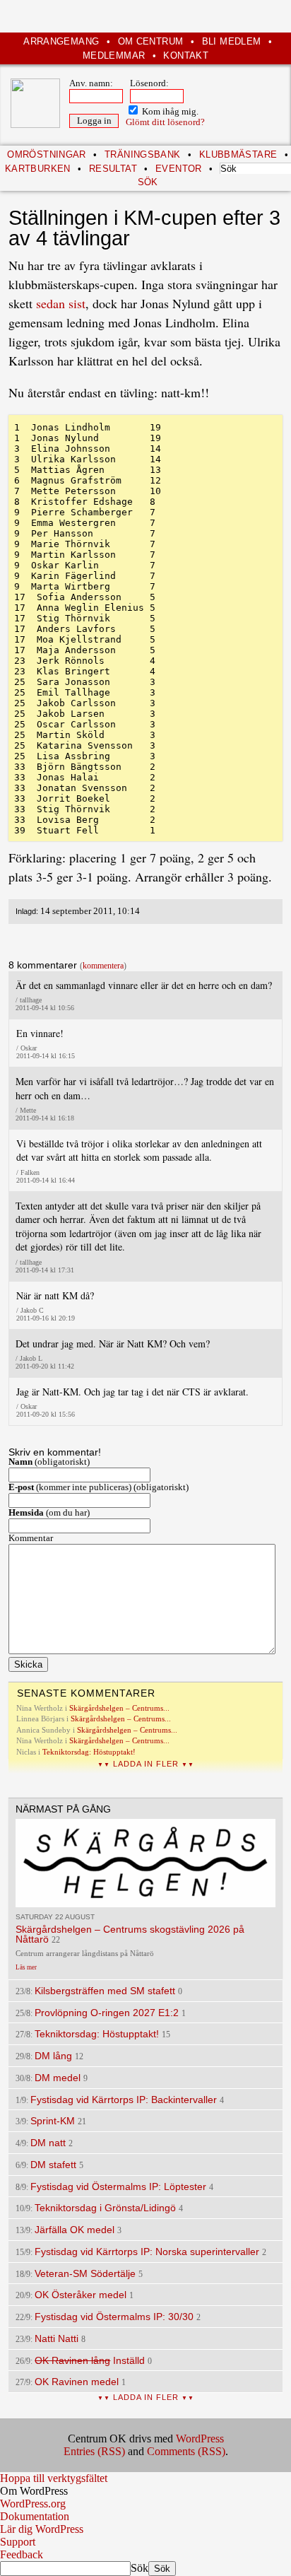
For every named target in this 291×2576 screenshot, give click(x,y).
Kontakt (186, 55)
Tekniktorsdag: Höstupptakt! (89, 1752)
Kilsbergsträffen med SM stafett (105, 1991)
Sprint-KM (53, 2121)
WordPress (200, 2439)
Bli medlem (232, 41)
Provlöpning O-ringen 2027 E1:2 (107, 2013)
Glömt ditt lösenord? (165, 122)
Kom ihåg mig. (169, 112)
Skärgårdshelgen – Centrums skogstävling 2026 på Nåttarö (130, 1934)
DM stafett (53, 2165)
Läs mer (26, 1967)
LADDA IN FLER (146, 1764)
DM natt (48, 2143)
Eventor (179, 169)
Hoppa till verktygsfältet (54, 2478)
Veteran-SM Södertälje (85, 2273)
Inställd (90, 2360)
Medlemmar (114, 55)
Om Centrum (151, 41)
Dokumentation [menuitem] (35, 2516)
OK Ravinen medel (77, 2382)
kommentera (103, 966)
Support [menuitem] (18, 2542)
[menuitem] (145, 2491)
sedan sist (61, 303)
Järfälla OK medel (75, 2230)
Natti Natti (57, 2338)
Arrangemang (61, 41)
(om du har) (49, 1513)
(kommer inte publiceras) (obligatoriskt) (99, 1487)
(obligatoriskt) (49, 1462)
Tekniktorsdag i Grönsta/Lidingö (105, 2208)
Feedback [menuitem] (22, 2554)
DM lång (53, 2056)
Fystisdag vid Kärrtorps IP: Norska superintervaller (147, 2252)
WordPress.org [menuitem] (33, 2504)
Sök (139, 2568)
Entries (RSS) (94, 2451)
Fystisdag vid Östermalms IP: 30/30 (114, 2317)
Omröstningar (47, 154)
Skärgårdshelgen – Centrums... (119, 1708)
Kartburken (38, 169)
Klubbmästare (238, 154)
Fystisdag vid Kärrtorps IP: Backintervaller (124, 2100)
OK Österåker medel (81, 2295)
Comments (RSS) (186, 2451)
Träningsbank (143, 154)
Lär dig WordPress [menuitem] (42, 2529)
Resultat (113, 169)
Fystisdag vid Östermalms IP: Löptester (118, 2186)
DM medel (58, 2078)
